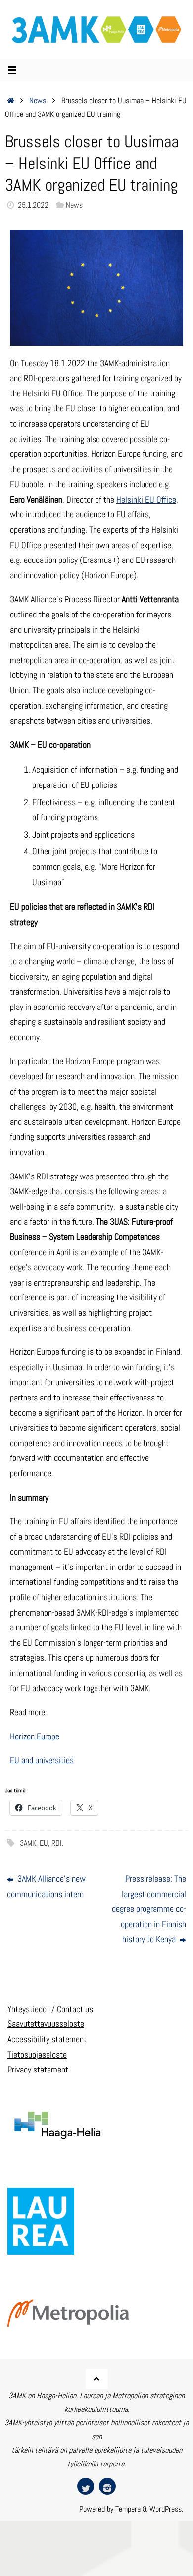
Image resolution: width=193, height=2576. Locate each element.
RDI (57, 1843)
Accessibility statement (47, 2039)
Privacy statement (38, 2069)
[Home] (11, 100)
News (38, 100)
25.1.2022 (33, 205)
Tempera (128, 2509)
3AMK (28, 1843)
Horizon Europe (35, 1736)
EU (44, 1843)
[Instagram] (107, 2486)
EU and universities (42, 1760)
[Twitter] (86, 2486)
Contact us (75, 2009)
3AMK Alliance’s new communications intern (46, 1886)
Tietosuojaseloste (37, 2054)
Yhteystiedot (28, 2009)
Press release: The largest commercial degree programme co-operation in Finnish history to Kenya (149, 1909)
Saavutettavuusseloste (46, 2024)
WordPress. (166, 2509)
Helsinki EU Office (146, 499)
